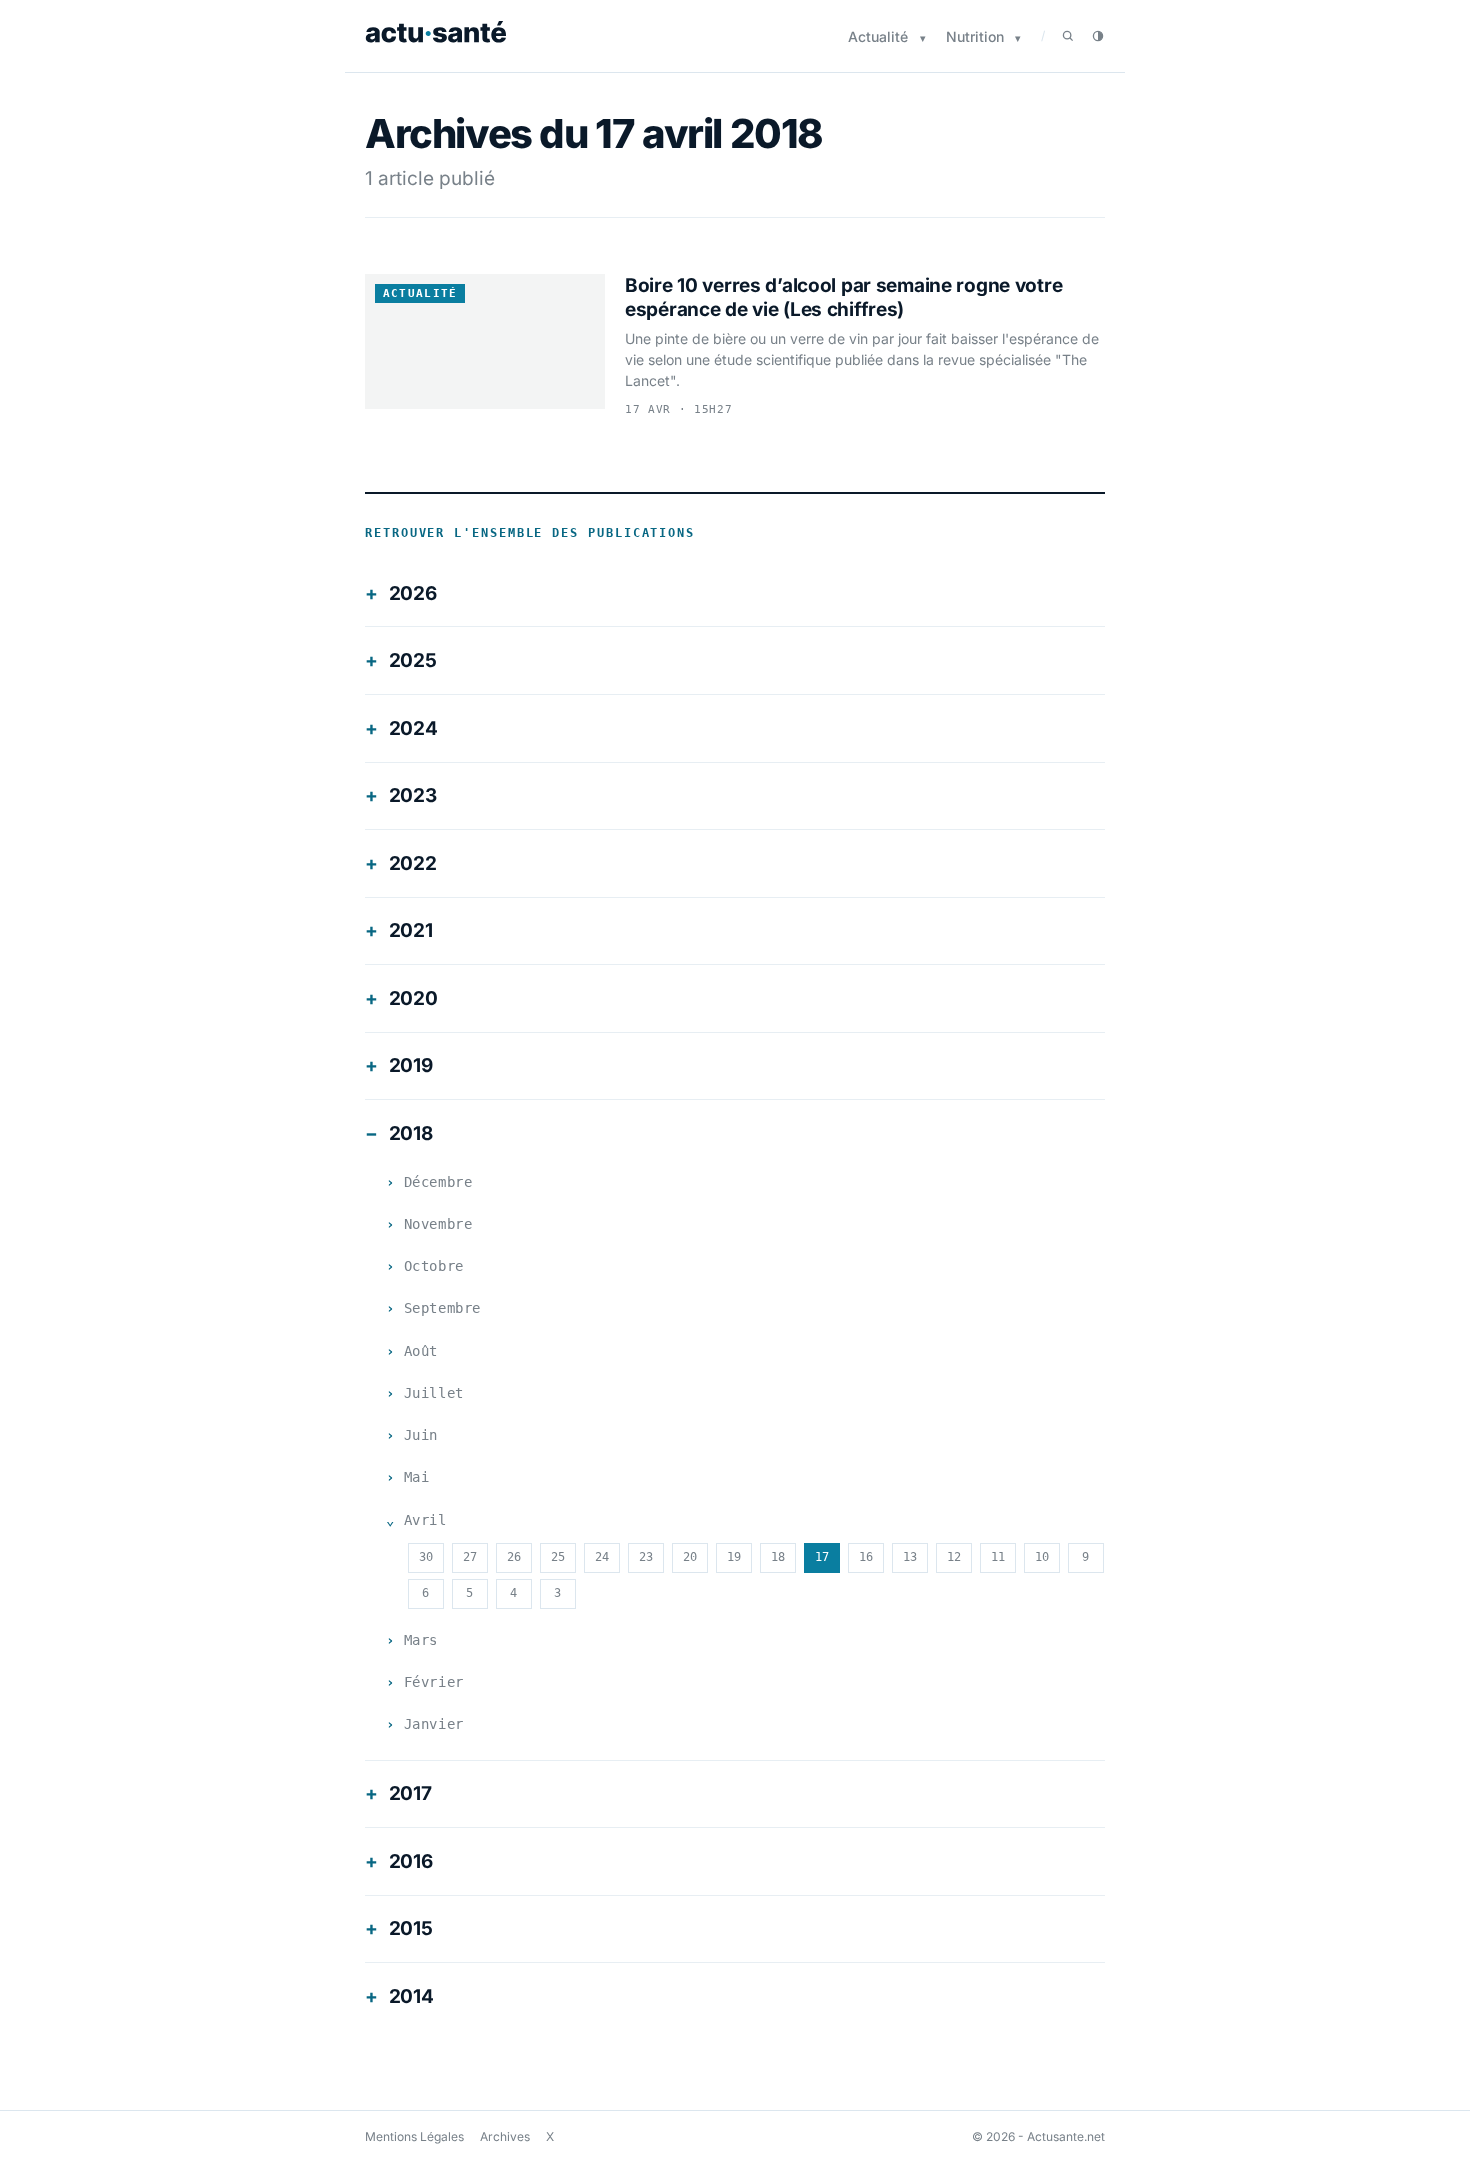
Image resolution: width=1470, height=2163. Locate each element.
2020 (413, 998)
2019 (411, 1065)
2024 (413, 728)
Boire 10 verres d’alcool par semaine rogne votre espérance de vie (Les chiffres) (843, 297)
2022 (413, 863)
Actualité (878, 36)
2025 (413, 660)
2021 (411, 930)
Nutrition (975, 36)
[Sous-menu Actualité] (923, 38)
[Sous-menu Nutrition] (1018, 38)
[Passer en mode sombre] (1098, 36)
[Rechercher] (1068, 36)
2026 (413, 593)
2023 (413, 795)
